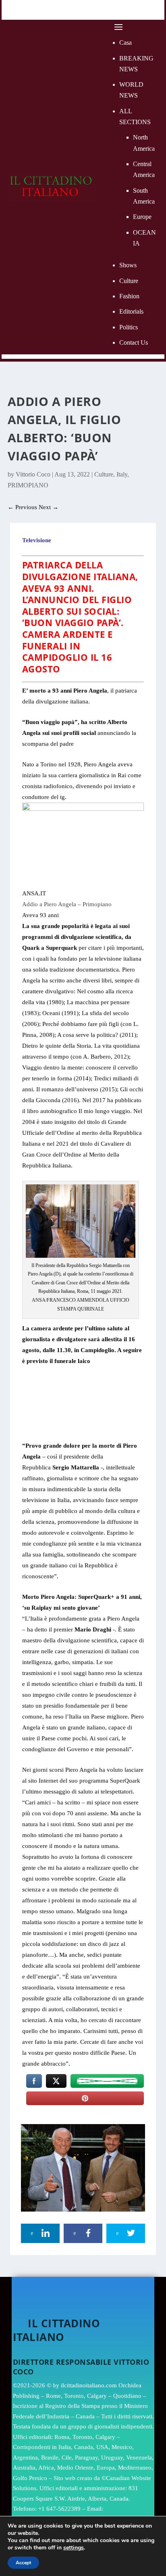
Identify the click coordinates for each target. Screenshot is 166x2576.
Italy (122, 474)
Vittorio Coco (33, 474)
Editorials (131, 311)
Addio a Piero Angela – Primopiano (67, 904)
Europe (142, 217)
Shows (128, 265)
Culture (129, 281)
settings (74, 2548)
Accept (23, 2563)
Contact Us (134, 342)
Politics (129, 327)
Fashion (129, 296)
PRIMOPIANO (28, 485)
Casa (126, 43)
